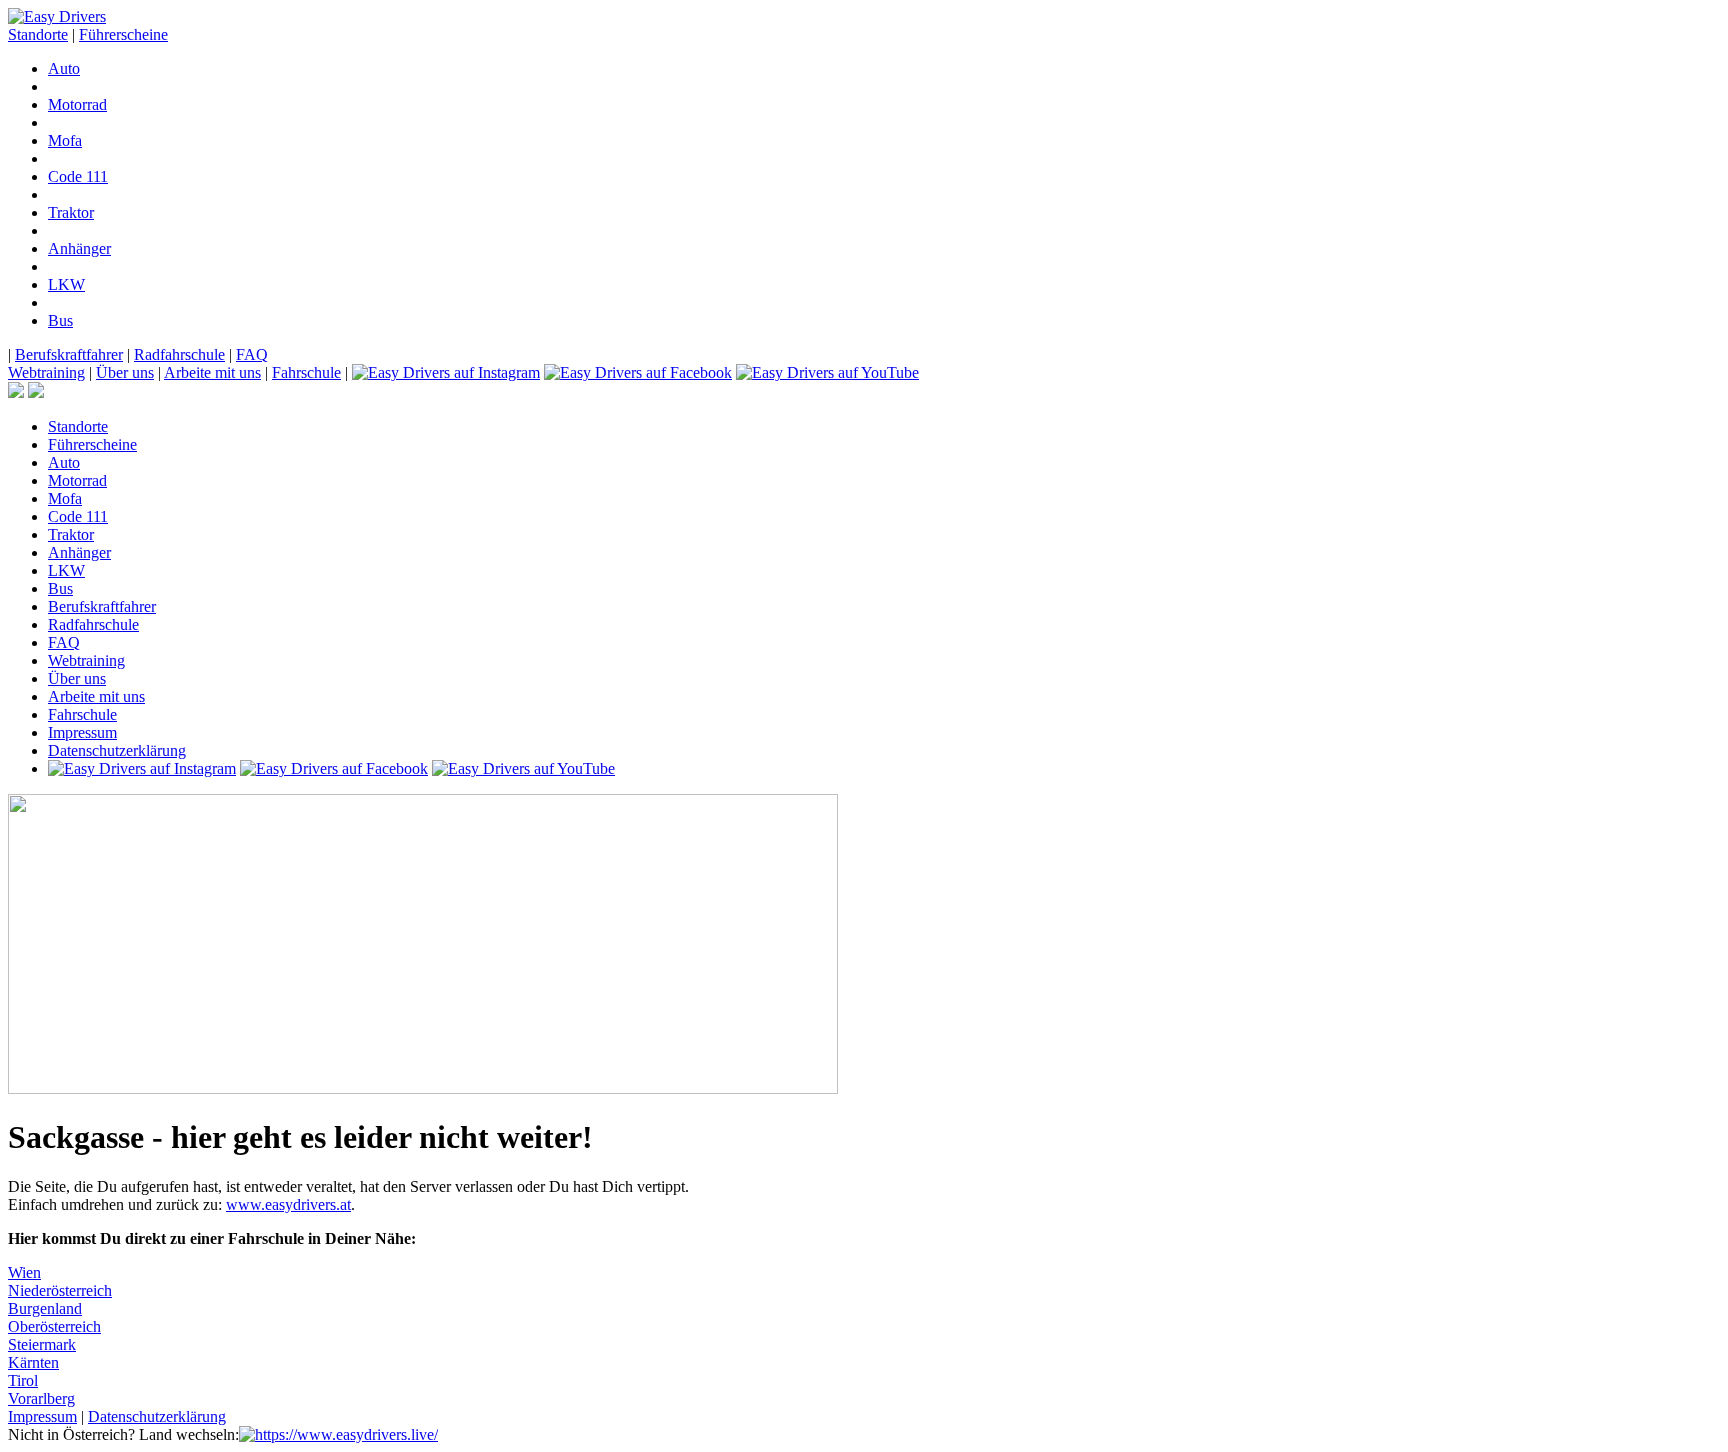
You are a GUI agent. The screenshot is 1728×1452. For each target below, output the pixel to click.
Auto (64, 68)
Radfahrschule (179, 354)
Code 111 (78, 176)
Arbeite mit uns (212, 372)
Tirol (23, 1380)
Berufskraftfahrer (69, 354)
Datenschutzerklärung (117, 750)
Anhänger (79, 248)
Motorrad (77, 104)
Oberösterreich (54, 1326)
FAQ (252, 354)
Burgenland (45, 1308)
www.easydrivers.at (288, 1204)
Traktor (71, 212)
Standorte (38, 34)
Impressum (82, 732)
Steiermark (42, 1344)
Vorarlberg (41, 1398)
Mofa (65, 140)
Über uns (125, 372)
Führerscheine (123, 34)
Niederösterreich (60, 1290)
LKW (66, 284)
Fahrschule (306, 372)
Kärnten (33, 1362)
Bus (60, 320)
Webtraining (46, 372)
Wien (24, 1272)
